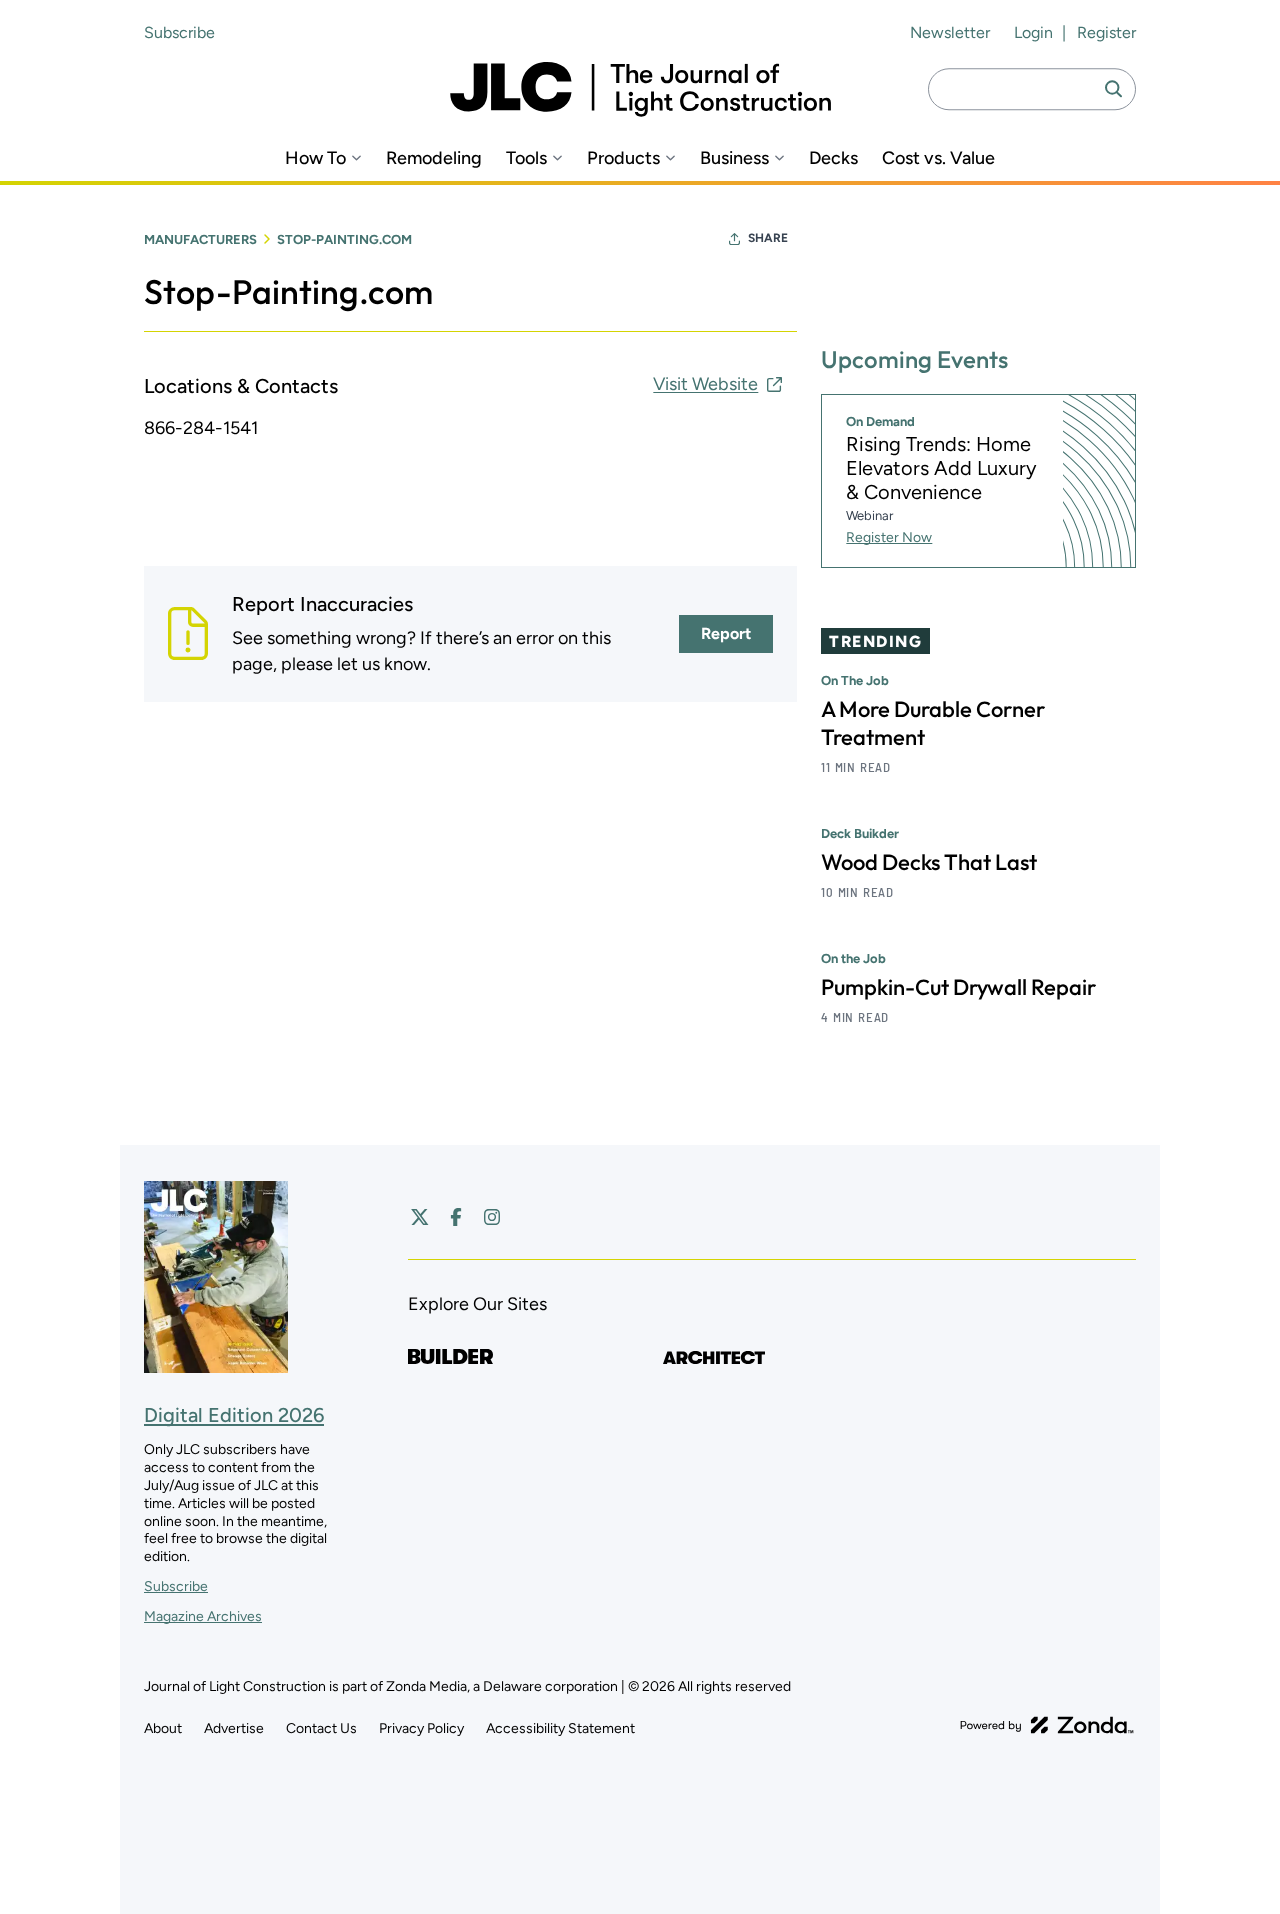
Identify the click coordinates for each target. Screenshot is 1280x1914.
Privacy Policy (421, 1728)
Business (734, 158)
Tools (526, 158)
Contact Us (321, 1728)
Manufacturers (200, 239)
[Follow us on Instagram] (492, 1217)
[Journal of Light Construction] (640, 89)
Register (1106, 32)
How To (315, 158)
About (163, 1728)
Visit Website (705, 384)
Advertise (234, 1728)
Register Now (889, 537)
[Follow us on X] (420, 1217)
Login (1033, 32)
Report (726, 633)
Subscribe (179, 32)
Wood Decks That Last (929, 862)
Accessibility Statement (560, 1728)
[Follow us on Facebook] (456, 1217)
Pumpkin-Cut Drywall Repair (958, 987)
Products (623, 158)
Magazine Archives (203, 1616)
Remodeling (434, 158)
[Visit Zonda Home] (1047, 1725)
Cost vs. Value (938, 158)
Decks (833, 158)
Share (768, 238)
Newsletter (950, 32)
